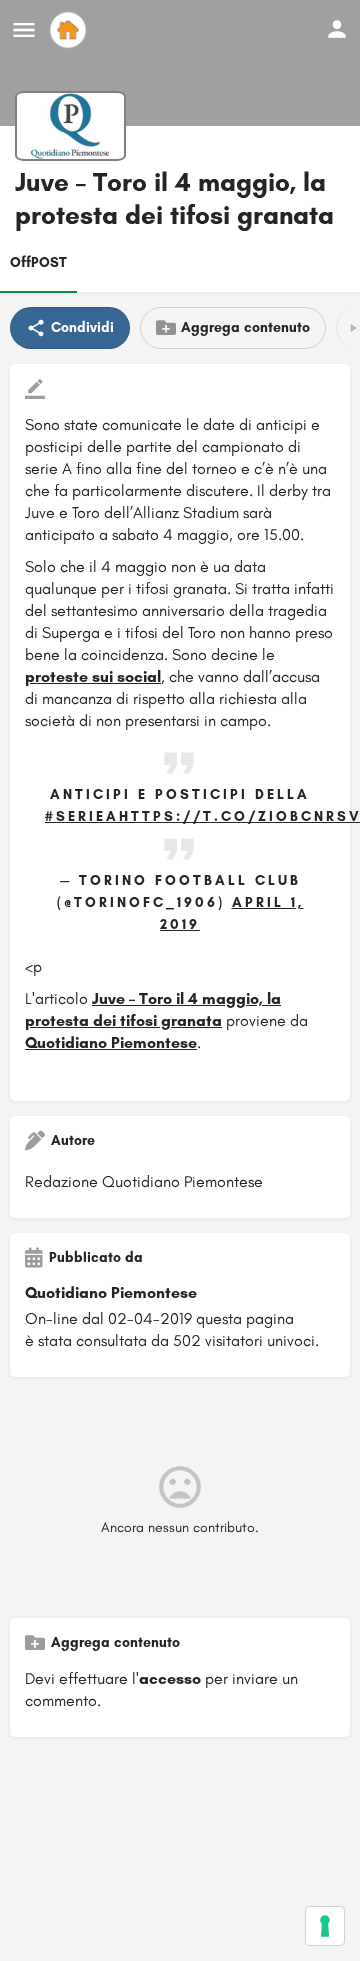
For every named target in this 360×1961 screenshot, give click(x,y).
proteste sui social (93, 676)
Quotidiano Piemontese (111, 1042)
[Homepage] (70, 30)
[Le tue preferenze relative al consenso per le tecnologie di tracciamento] (325, 1926)
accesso (170, 1678)
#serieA (82, 816)
